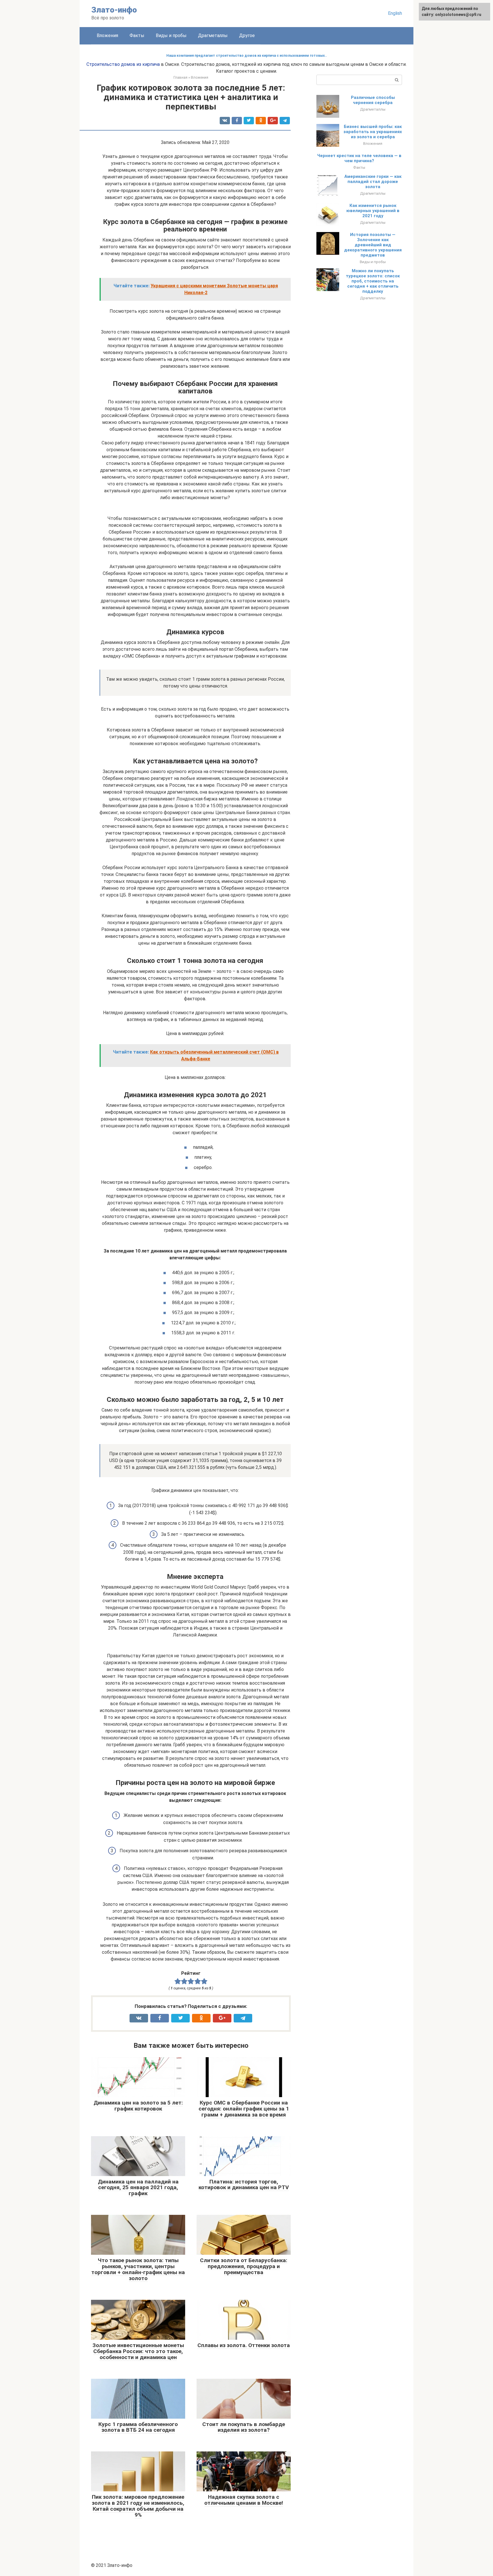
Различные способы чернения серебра (373, 100)
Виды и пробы (171, 35)
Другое (247, 35)
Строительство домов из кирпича (123, 64)
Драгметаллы (213, 35)
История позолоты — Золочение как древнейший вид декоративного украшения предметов (373, 245)
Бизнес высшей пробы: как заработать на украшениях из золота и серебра (373, 132)
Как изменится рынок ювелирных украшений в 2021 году (373, 211)
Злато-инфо (114, 10)
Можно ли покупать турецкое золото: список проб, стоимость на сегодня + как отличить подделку (373, 281)
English (395, 13)
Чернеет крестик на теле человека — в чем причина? (359, 158)
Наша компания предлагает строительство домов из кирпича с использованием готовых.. (247, 56)
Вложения (107, 35)
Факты (137, 35)
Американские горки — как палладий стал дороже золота (373, 182)
